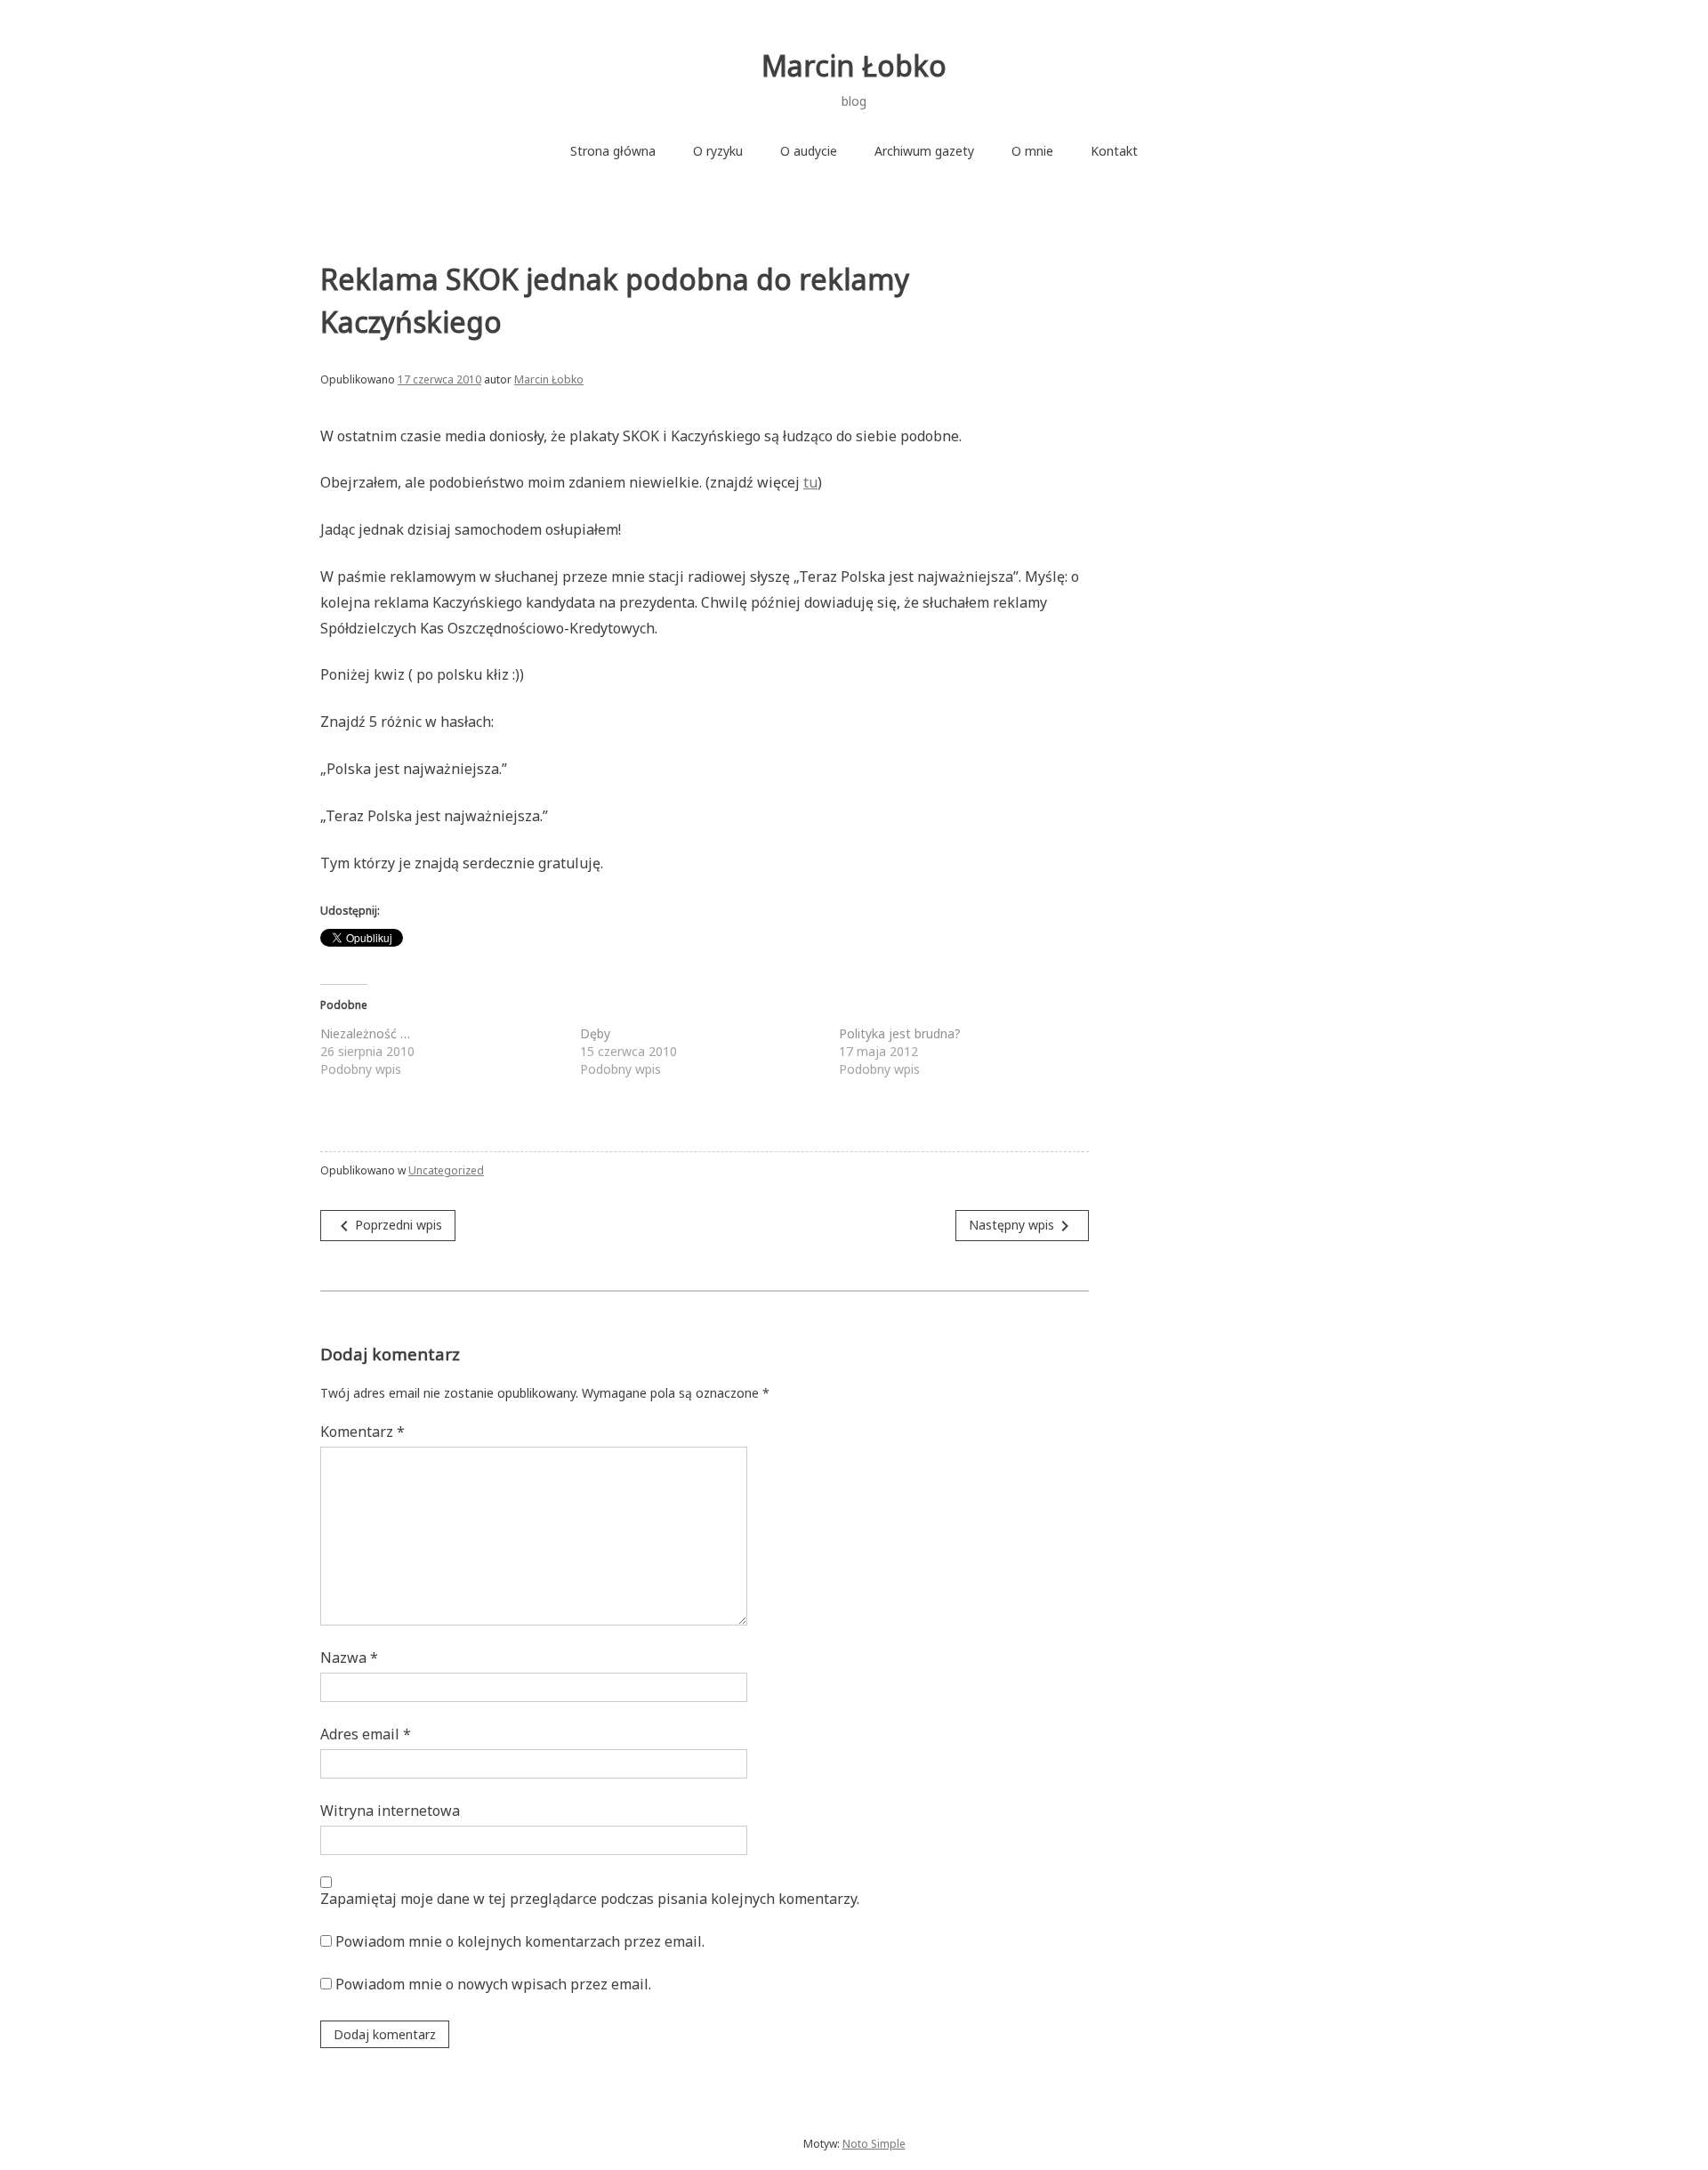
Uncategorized (446, 1170)
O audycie (809, 151)
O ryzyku (718, 151)
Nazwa (349, 1658)
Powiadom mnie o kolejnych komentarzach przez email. (520, 1941)
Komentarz (363, 1432)
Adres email (366, 1734)
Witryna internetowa (390, 1811)
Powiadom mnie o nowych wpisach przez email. (493, 1984)
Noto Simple (874, 2144)
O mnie (1032, 151)
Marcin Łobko (854, 65)
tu (810, 482)
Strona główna (613, 151)
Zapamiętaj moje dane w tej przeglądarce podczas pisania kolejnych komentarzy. (590, 1899)
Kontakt (1114, 151)
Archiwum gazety (924, 151)
